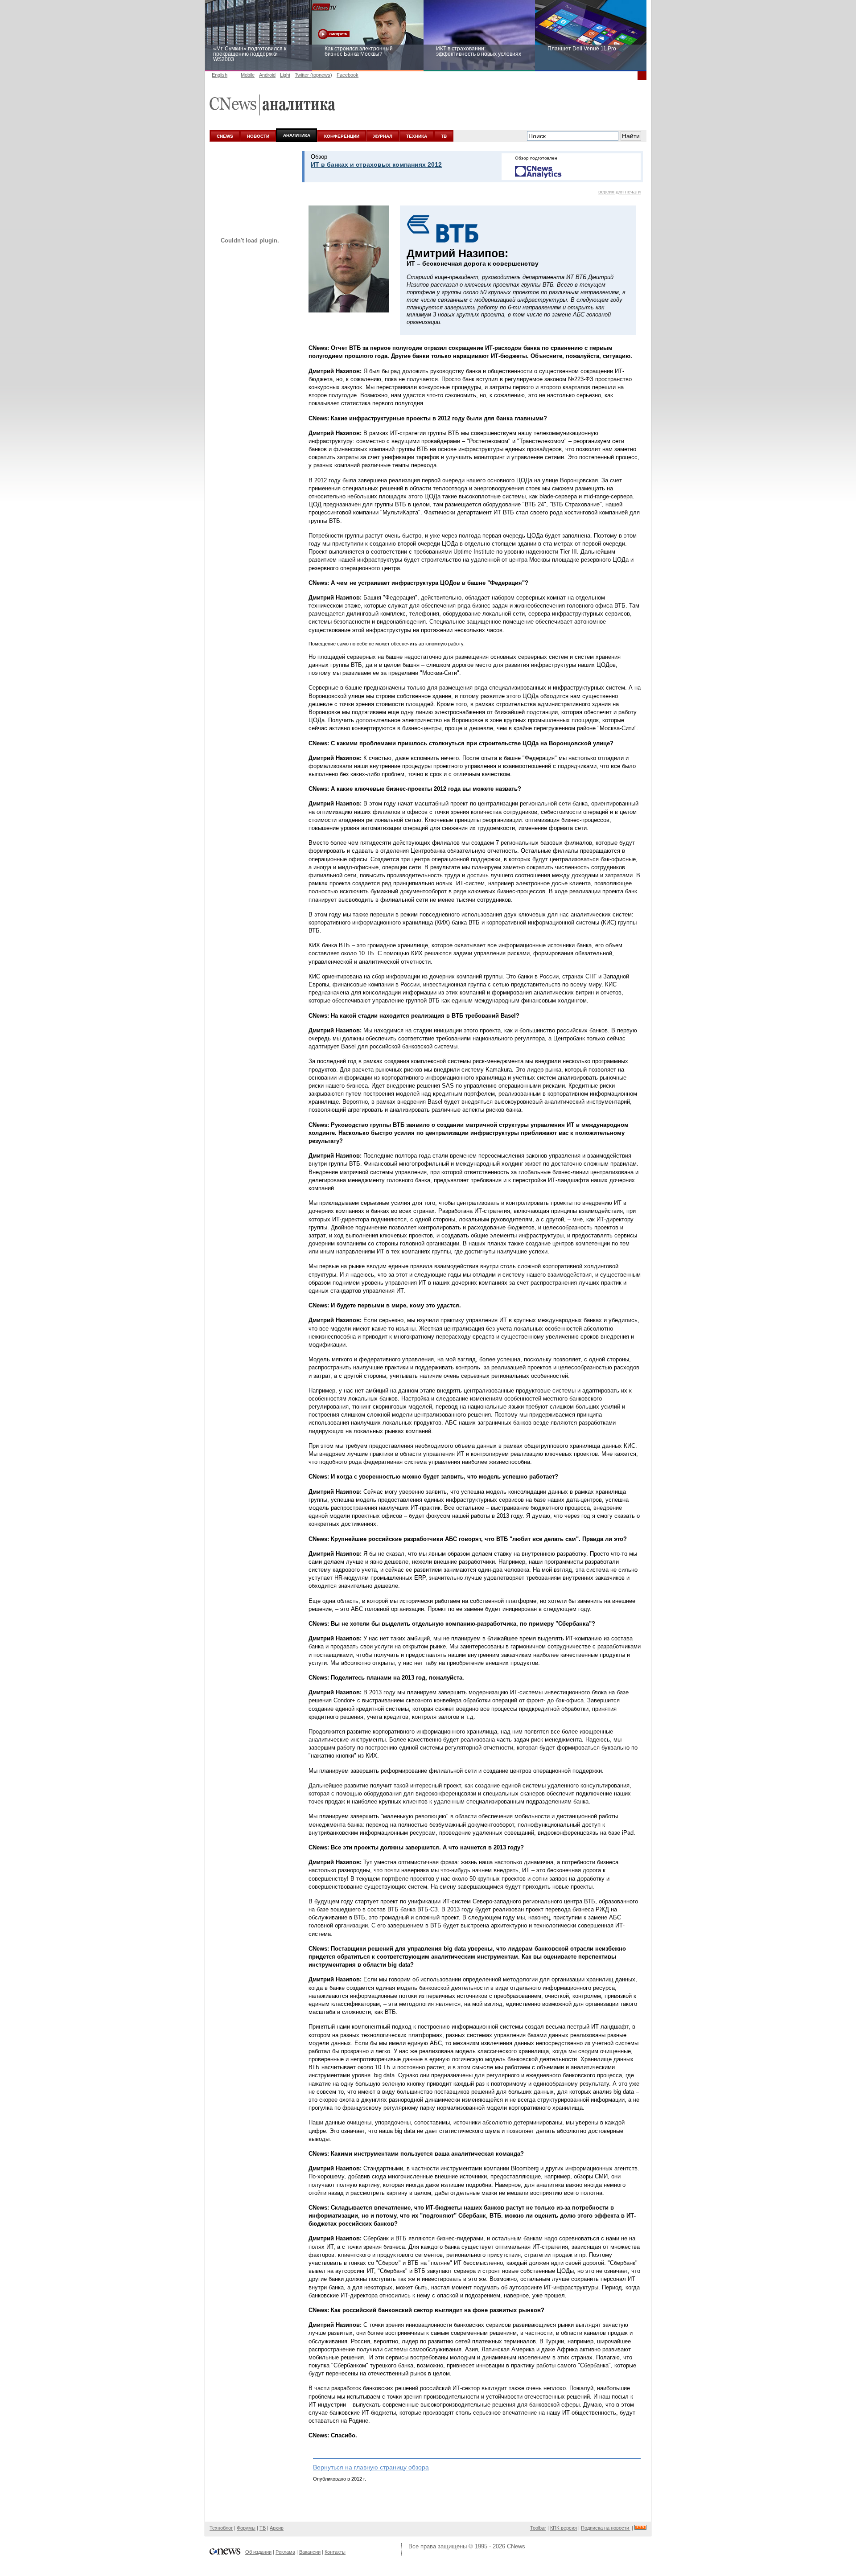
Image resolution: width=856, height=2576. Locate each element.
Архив (277, 2528)
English (220, 75)
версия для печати (619, 192)
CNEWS (225, 136)
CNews (516, 2546)
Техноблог (221, 2528)
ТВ (444, 136)
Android (267, 75)
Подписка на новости (606, 2528)
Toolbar (538, 2528)
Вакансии (310, 2552)
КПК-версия (564, 2528)
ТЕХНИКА (417, 136)
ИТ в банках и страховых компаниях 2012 (376, 164)
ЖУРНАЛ (383, 136)
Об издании (258, 2552)
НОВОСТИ (258, 136)
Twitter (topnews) (313, 75)
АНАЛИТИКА (297, 135)
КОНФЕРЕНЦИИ (342, 136)
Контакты (335, 2552)
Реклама (285, 2552)
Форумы (246, 2528)
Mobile (248, 75)
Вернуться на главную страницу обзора (371, 2467)
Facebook (348, 75)
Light (285, 75)
